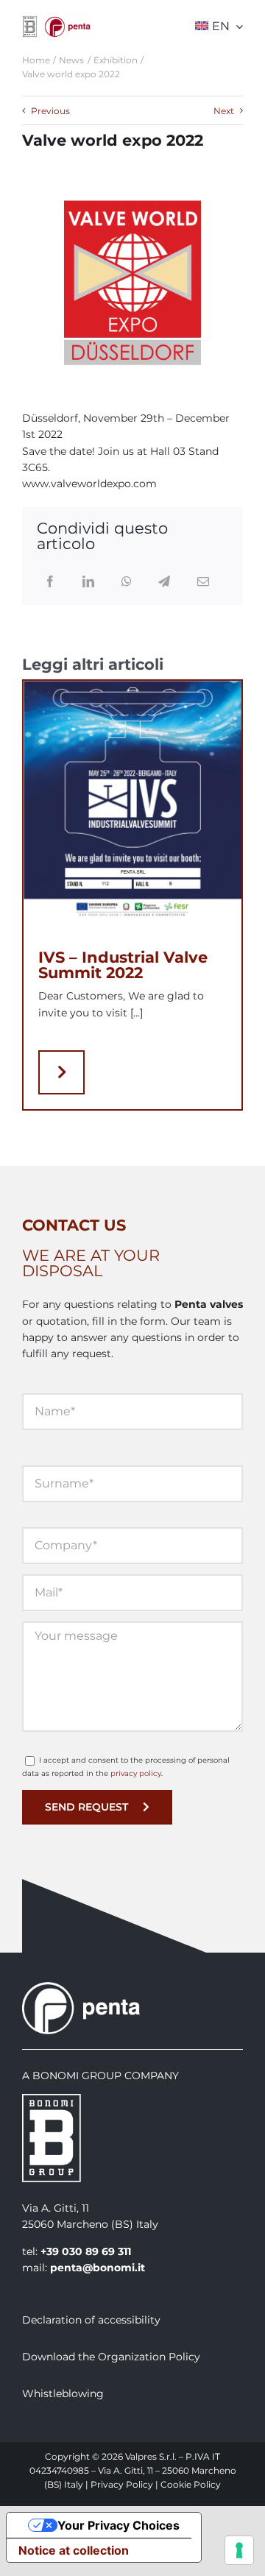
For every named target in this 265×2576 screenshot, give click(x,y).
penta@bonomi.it (98, 2268)
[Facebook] (50, 582)
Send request (86, 1807)
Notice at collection (74, 2550)
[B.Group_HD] (30, 21)
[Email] (203, 582)
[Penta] (67, 16)
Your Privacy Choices (119, 2525)
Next (224, 111)
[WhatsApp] (127, 582)
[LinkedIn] (88, 582)
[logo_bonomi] (52, 2099)
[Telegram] (164, 582)
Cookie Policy (191, 2484)
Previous (50, 111)
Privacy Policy (122, 2484)
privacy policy (136, 1773)
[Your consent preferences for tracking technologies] (239, 2550)
